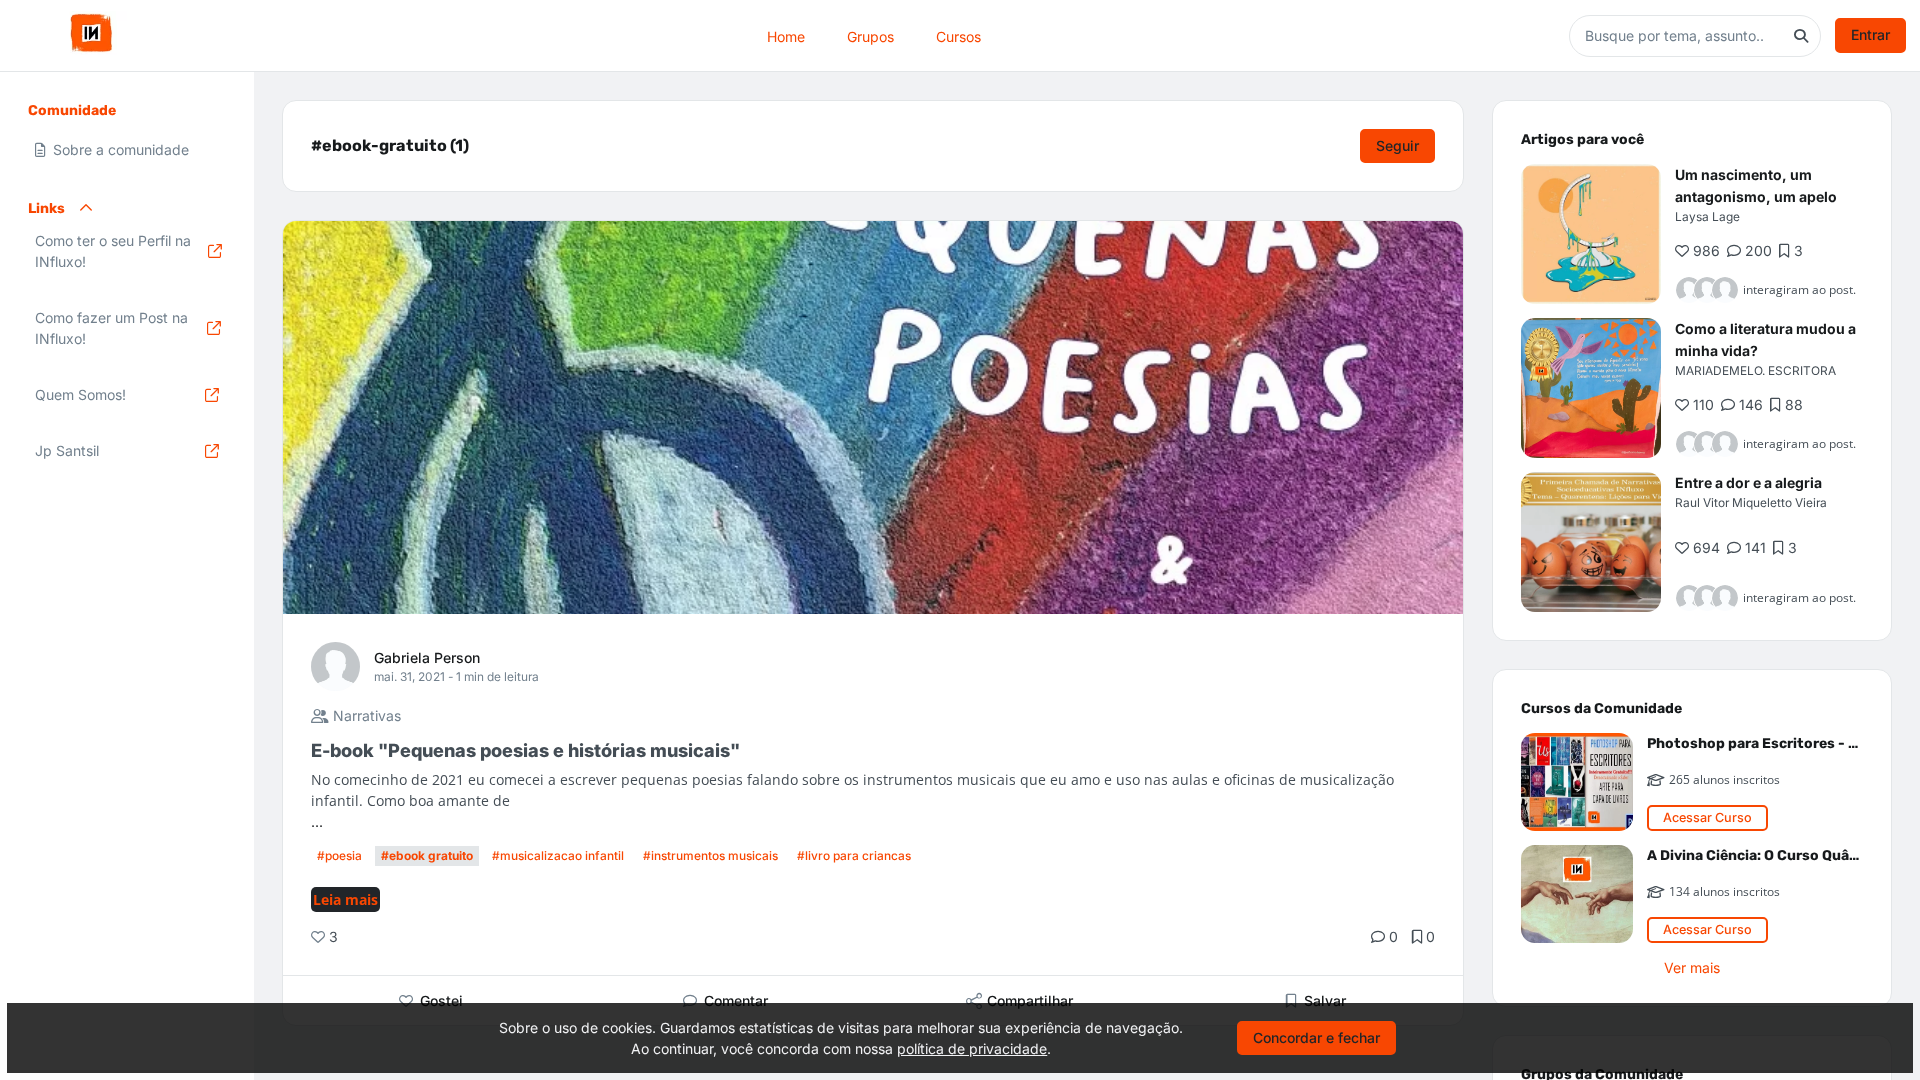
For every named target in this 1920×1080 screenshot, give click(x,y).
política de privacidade (972, 1048)
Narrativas (365, 715)
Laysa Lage (1707, 216)
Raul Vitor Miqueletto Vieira (1751, 502)
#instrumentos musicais (710, 855)
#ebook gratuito (427, 855)
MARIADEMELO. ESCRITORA (1755, 370)
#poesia (339, 855)
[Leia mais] (1591, 234)
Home (786, 35)
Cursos (958, 35)
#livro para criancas (854, 855)
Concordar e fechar (1316, 1037)
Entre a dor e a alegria (1748, 482)
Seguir (1397, 145)
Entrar (1870, 34)
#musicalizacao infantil (558, 855)
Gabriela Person (427, 657)
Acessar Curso (1707, 817)
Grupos (870, 35)
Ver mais (1692, 967)
